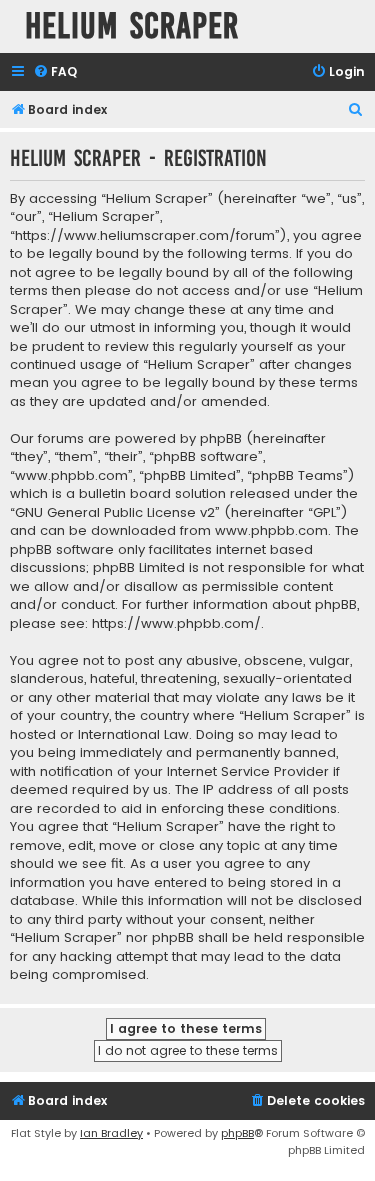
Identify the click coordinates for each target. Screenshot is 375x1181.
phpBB (237, 1133)
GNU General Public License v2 (115, 513)
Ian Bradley (111, 1133)
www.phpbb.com (271, 531)
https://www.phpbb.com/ (176, 624)
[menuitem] (55, 72)
